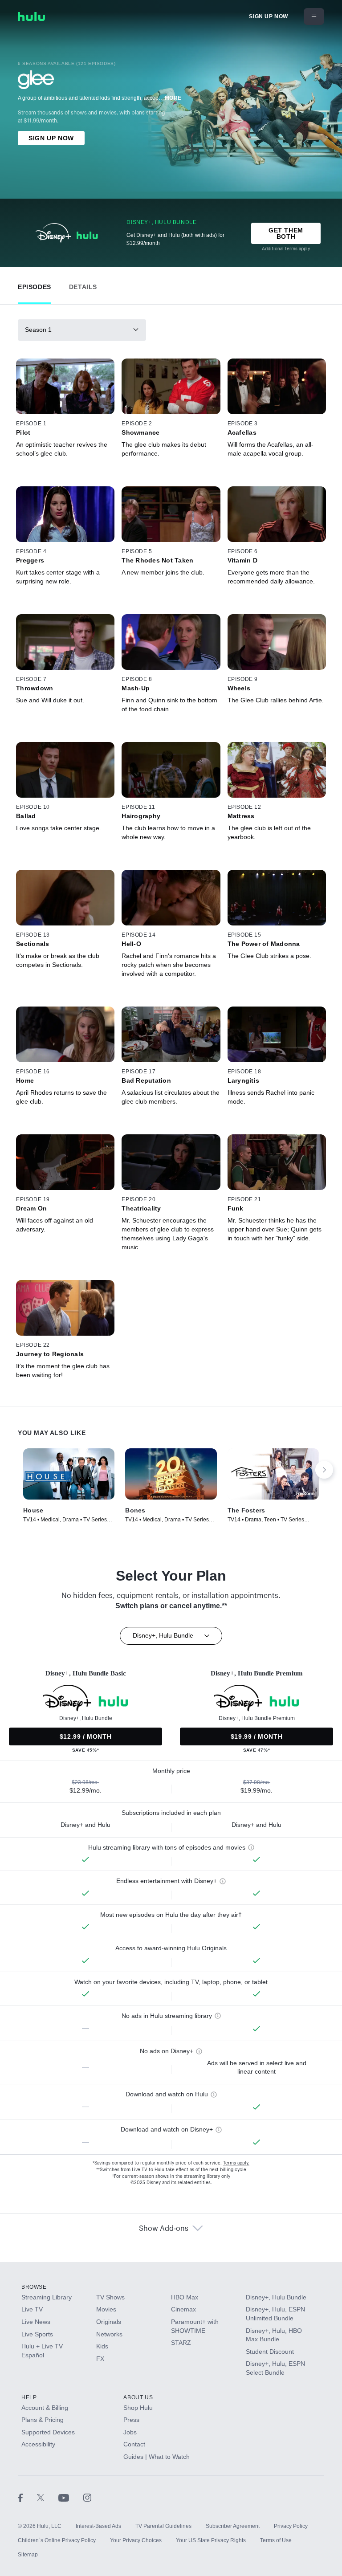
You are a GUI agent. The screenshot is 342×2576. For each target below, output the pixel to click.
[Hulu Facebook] (27, 2498)
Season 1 (38, 330)
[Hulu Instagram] (87, 2498)
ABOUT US (138, 2397)
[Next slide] (324, 1470)
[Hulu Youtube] (71, 2498)
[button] (35, 285)
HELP (29, 2397)
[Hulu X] (48, 2498)
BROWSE (34, 2287)
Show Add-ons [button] (164, 2229)
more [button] (173, 98)
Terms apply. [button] (236, 2163)
